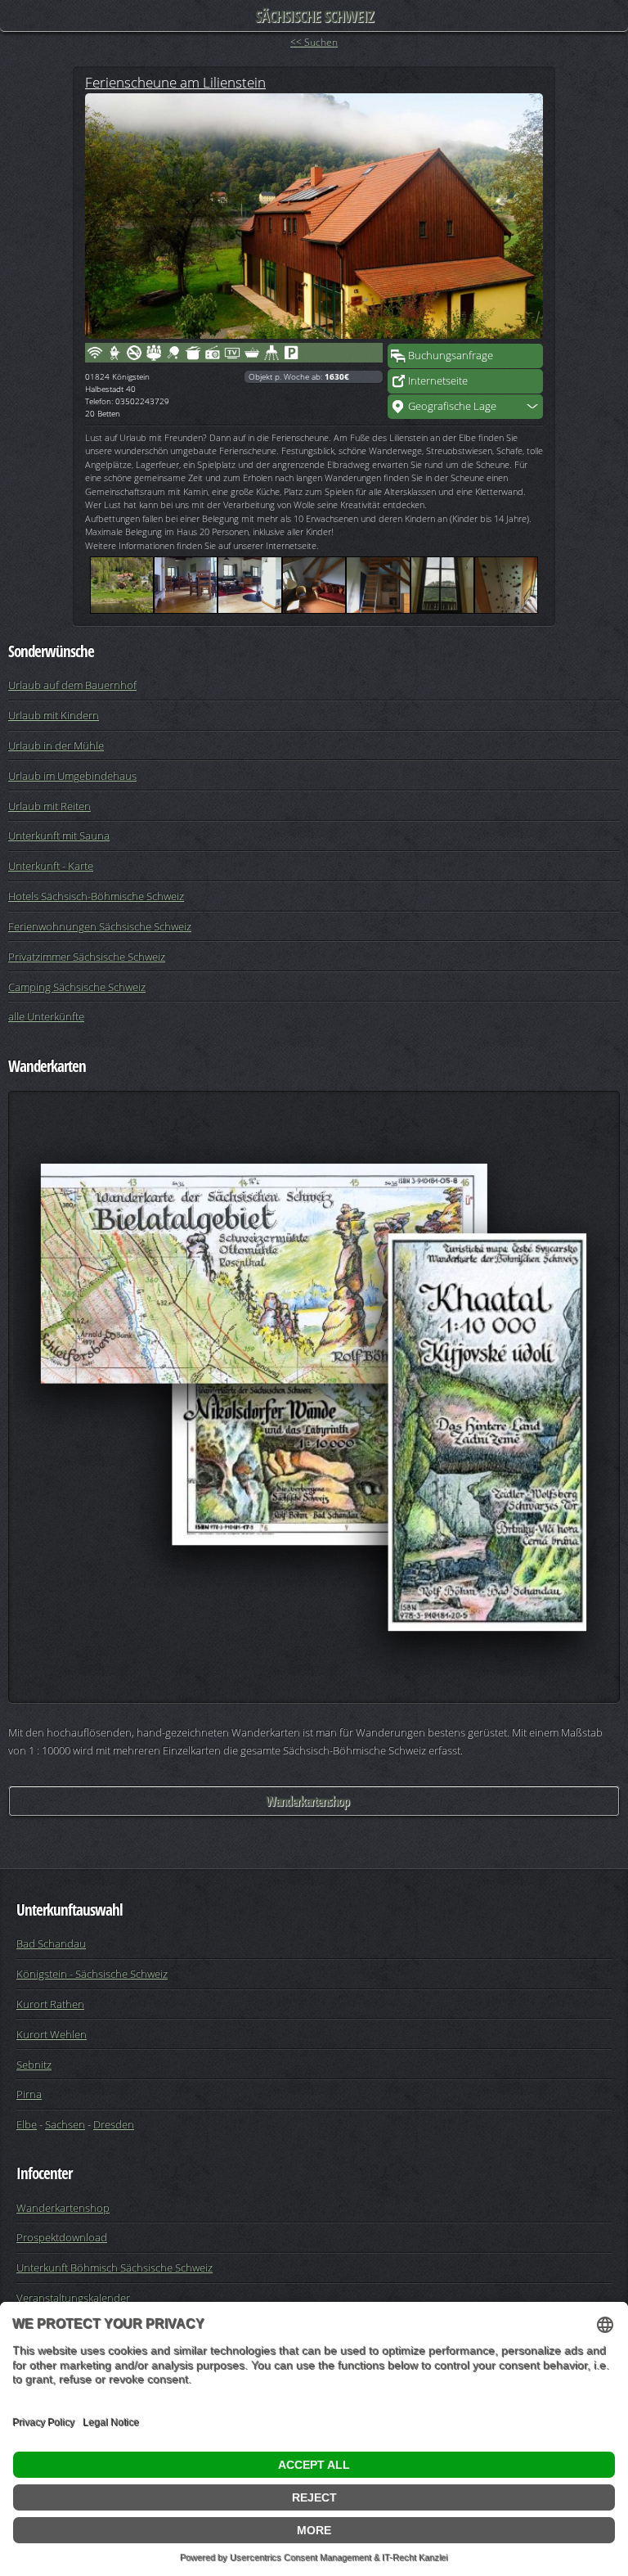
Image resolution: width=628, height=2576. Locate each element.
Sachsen (65, 2124)
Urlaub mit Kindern (54, 715)
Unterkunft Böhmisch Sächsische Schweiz (114, 2268)
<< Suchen (314, 42)
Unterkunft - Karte (51, 866)
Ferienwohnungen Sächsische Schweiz (100, 926)
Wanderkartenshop (307, 1801)
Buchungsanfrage (451, 355)
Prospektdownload (62, 2237)
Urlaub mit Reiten (49, 806)
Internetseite (438, 381)
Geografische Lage (452, 406)
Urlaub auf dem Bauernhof (72, 685)
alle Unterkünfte (46, 1016)
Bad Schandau (51, 1943)
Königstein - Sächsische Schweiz (92, 1974)
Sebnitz (34, 2065)
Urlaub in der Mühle (56, 745)
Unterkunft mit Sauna (59, 835)
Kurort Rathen (50, 2004)
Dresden (114, 2124)
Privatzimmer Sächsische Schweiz (87, 957)
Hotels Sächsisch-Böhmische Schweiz (96, 896)
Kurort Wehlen (52, 2034)
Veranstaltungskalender (73, 2298)
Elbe (27, 2124)
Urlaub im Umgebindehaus (72, 776)
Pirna (29, 2094)
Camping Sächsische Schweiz (77, 987)
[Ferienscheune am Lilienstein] (314, 216)
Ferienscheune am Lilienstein (175, 82)
